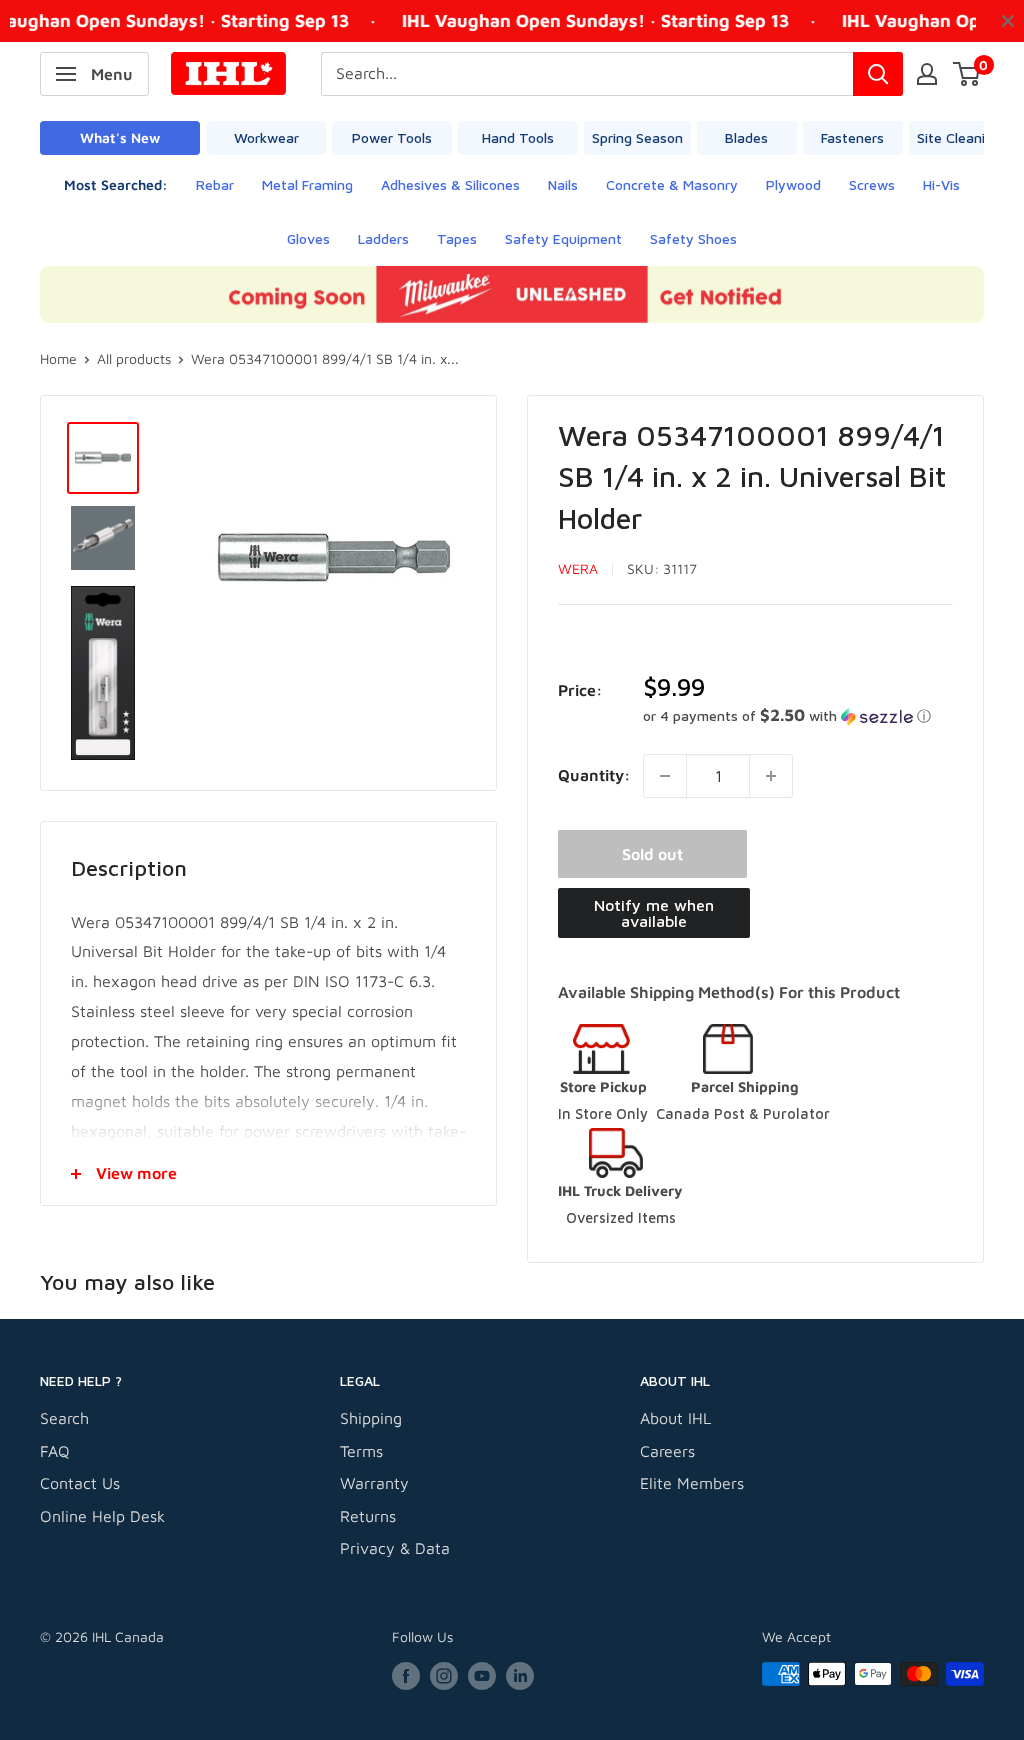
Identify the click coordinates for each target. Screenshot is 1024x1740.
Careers (667, 1451)
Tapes (457, 238)
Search (64, 1418)
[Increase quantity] (771, 776)
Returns (368, 1516)
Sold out (652, 854)
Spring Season (637, 137)
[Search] (878, 74)
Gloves (308, 238)
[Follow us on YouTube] (482, 1676)
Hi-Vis (941, 184)
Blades (746, 137)
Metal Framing (307, 184)
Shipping (371, 1418)
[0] (967, 74)
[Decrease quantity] (665, 776)
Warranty (374, 1483)
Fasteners (852, 137)
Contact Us (80, 1483)
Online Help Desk (102, 1516)
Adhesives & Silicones (450, 184)
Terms (361, 1451)
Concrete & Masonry (672, 184)
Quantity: (594, 775)
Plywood (793, 184)
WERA (578, 568)
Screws (872, 184)
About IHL (675, 1418)
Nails (563, 184)
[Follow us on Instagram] (444, 1676)
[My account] (927, 74)
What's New (120, 137)
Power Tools (392, 137)
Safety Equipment (563, 238)
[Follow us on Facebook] (406, 1676)
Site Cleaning (959, 137)
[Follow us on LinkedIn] (520, 1676)
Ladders (383, 238)
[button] (798, 716)
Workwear (266, 137)
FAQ (55, 1451)
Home (58, 358)
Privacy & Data (395, 1548)
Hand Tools (518, 137)
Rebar (215, 184)
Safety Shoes (693, 238)
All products (134, 358)
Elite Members (692, 1483)
